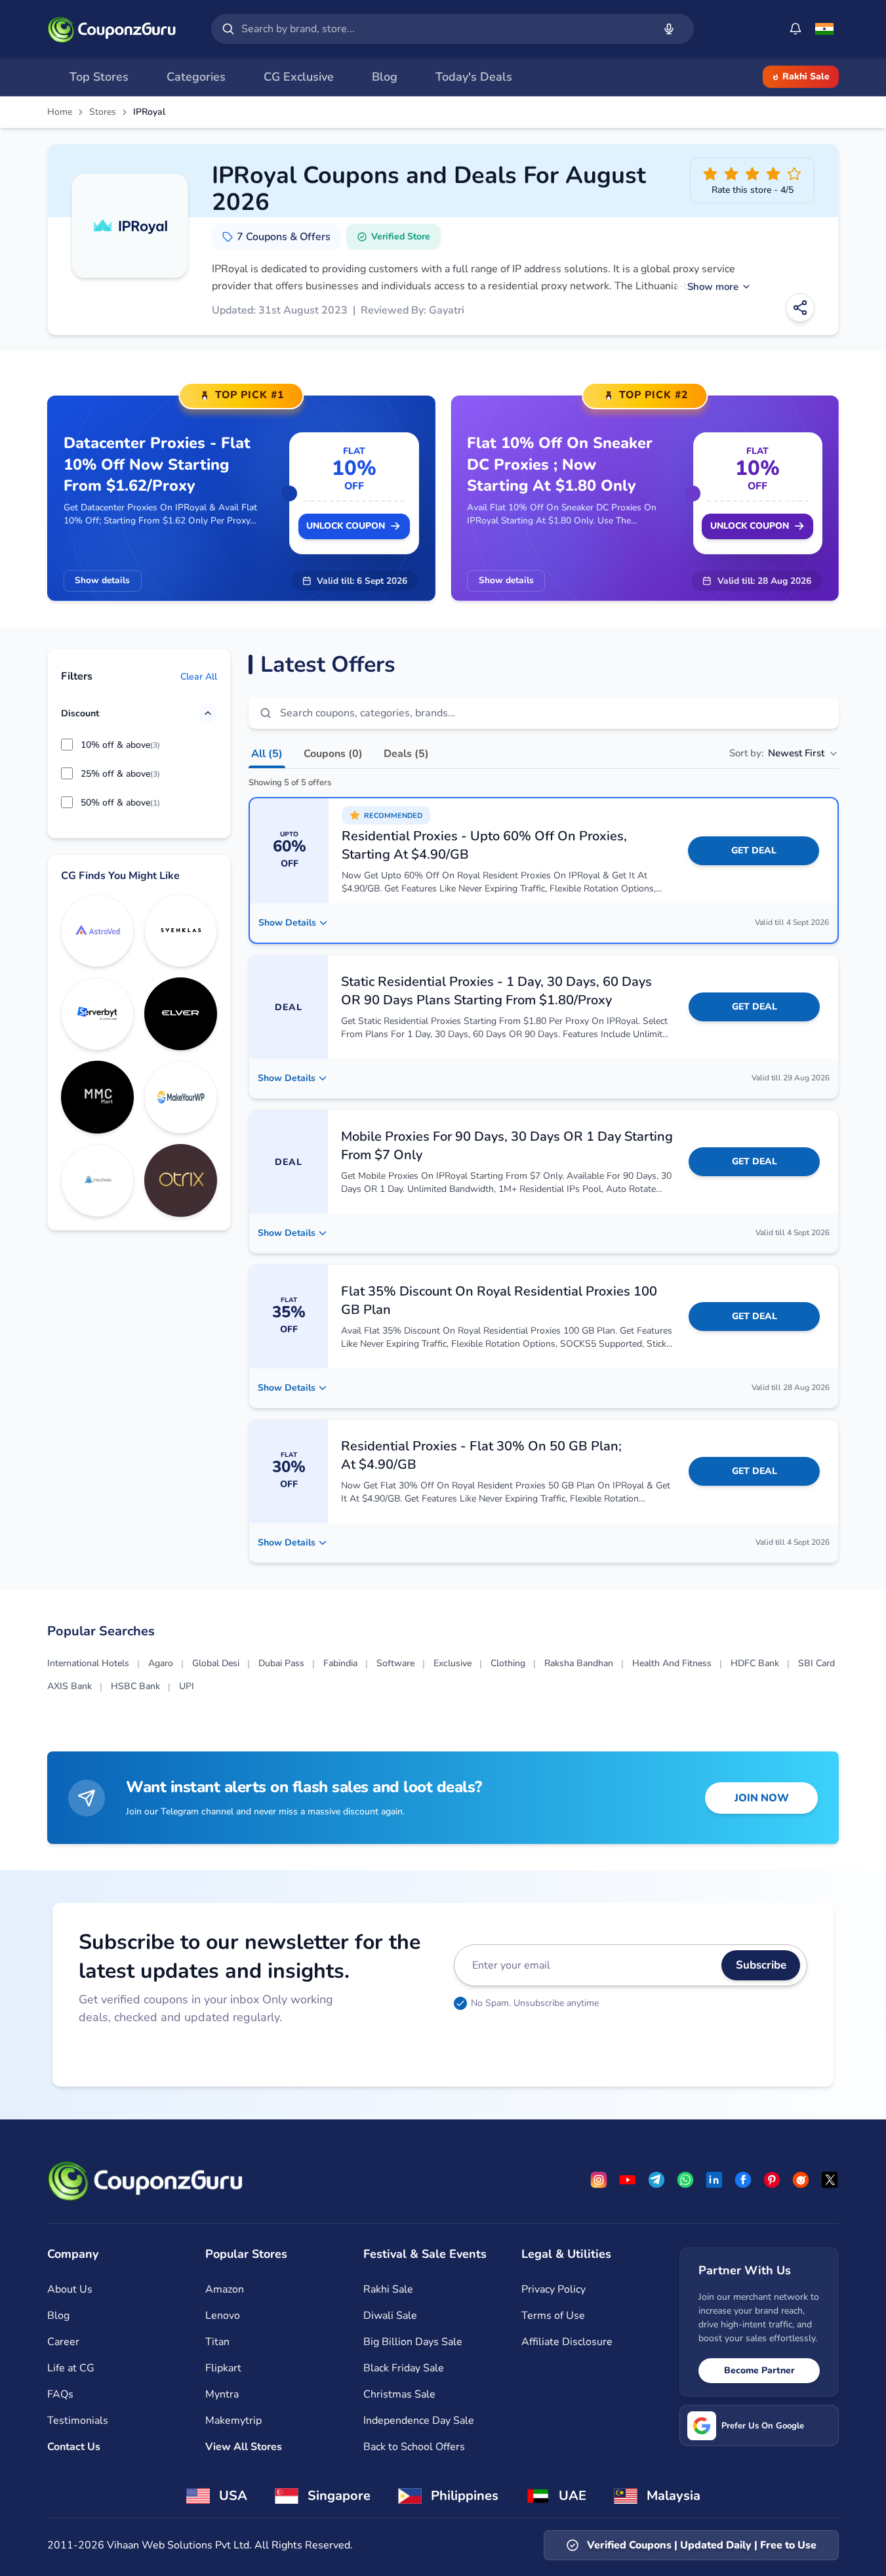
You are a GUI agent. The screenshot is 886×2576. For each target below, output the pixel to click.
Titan (217, 2342)
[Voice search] (669, 29)
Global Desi (216, 1663)
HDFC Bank (755, 1663)
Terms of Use (553, 2316)
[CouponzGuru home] (111, 29)
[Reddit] (801, 2180)
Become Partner (759, 2370)
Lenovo (223, 2316)
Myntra (222, 2394)
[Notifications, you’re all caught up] (795, 29)
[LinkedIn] (714, 2180)
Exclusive (453, 1663)
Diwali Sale (390, 2316)
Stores (103, 112)
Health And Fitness (672, 1663)
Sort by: (777, 753)
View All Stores (244, 2447)
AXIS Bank (70, 1686)
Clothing (508, 1663)
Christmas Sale (399, 2394)
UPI (187, 1686)
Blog (58, 2316)
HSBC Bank (135, 1686)
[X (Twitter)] (830, 2180)
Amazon (225, 2289)
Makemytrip (233, 2421)
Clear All (199, 676)
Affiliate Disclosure (567, 2342)
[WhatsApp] (685, 2180)
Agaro (161, 1663)
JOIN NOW (762, 1798)
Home (60, 112)
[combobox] (445, 29)
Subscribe (761, 1965)
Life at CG (71, 2368)
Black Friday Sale (404, 2368)
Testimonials (78, 2421)
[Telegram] (656, 2180)
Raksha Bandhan (579, 1663)
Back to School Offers (414, 2447)
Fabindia (340, 1663)
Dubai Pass (281, 1663)
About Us (70, 2289)
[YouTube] (628, 2180)
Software (395, 1663)
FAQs (60, 2394)
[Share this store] (800, 308)
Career (63, 2342)
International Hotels (88, 1663)
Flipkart (223, 2368)
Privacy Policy (554, 2289)
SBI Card (816, 1663)
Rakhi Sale (806, 76)
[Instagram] (599, 2180)
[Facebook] (743, 2180)
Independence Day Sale (419, 2421)
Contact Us (74, 2447)
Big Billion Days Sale (413, 2342)
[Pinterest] (772, 2180)
